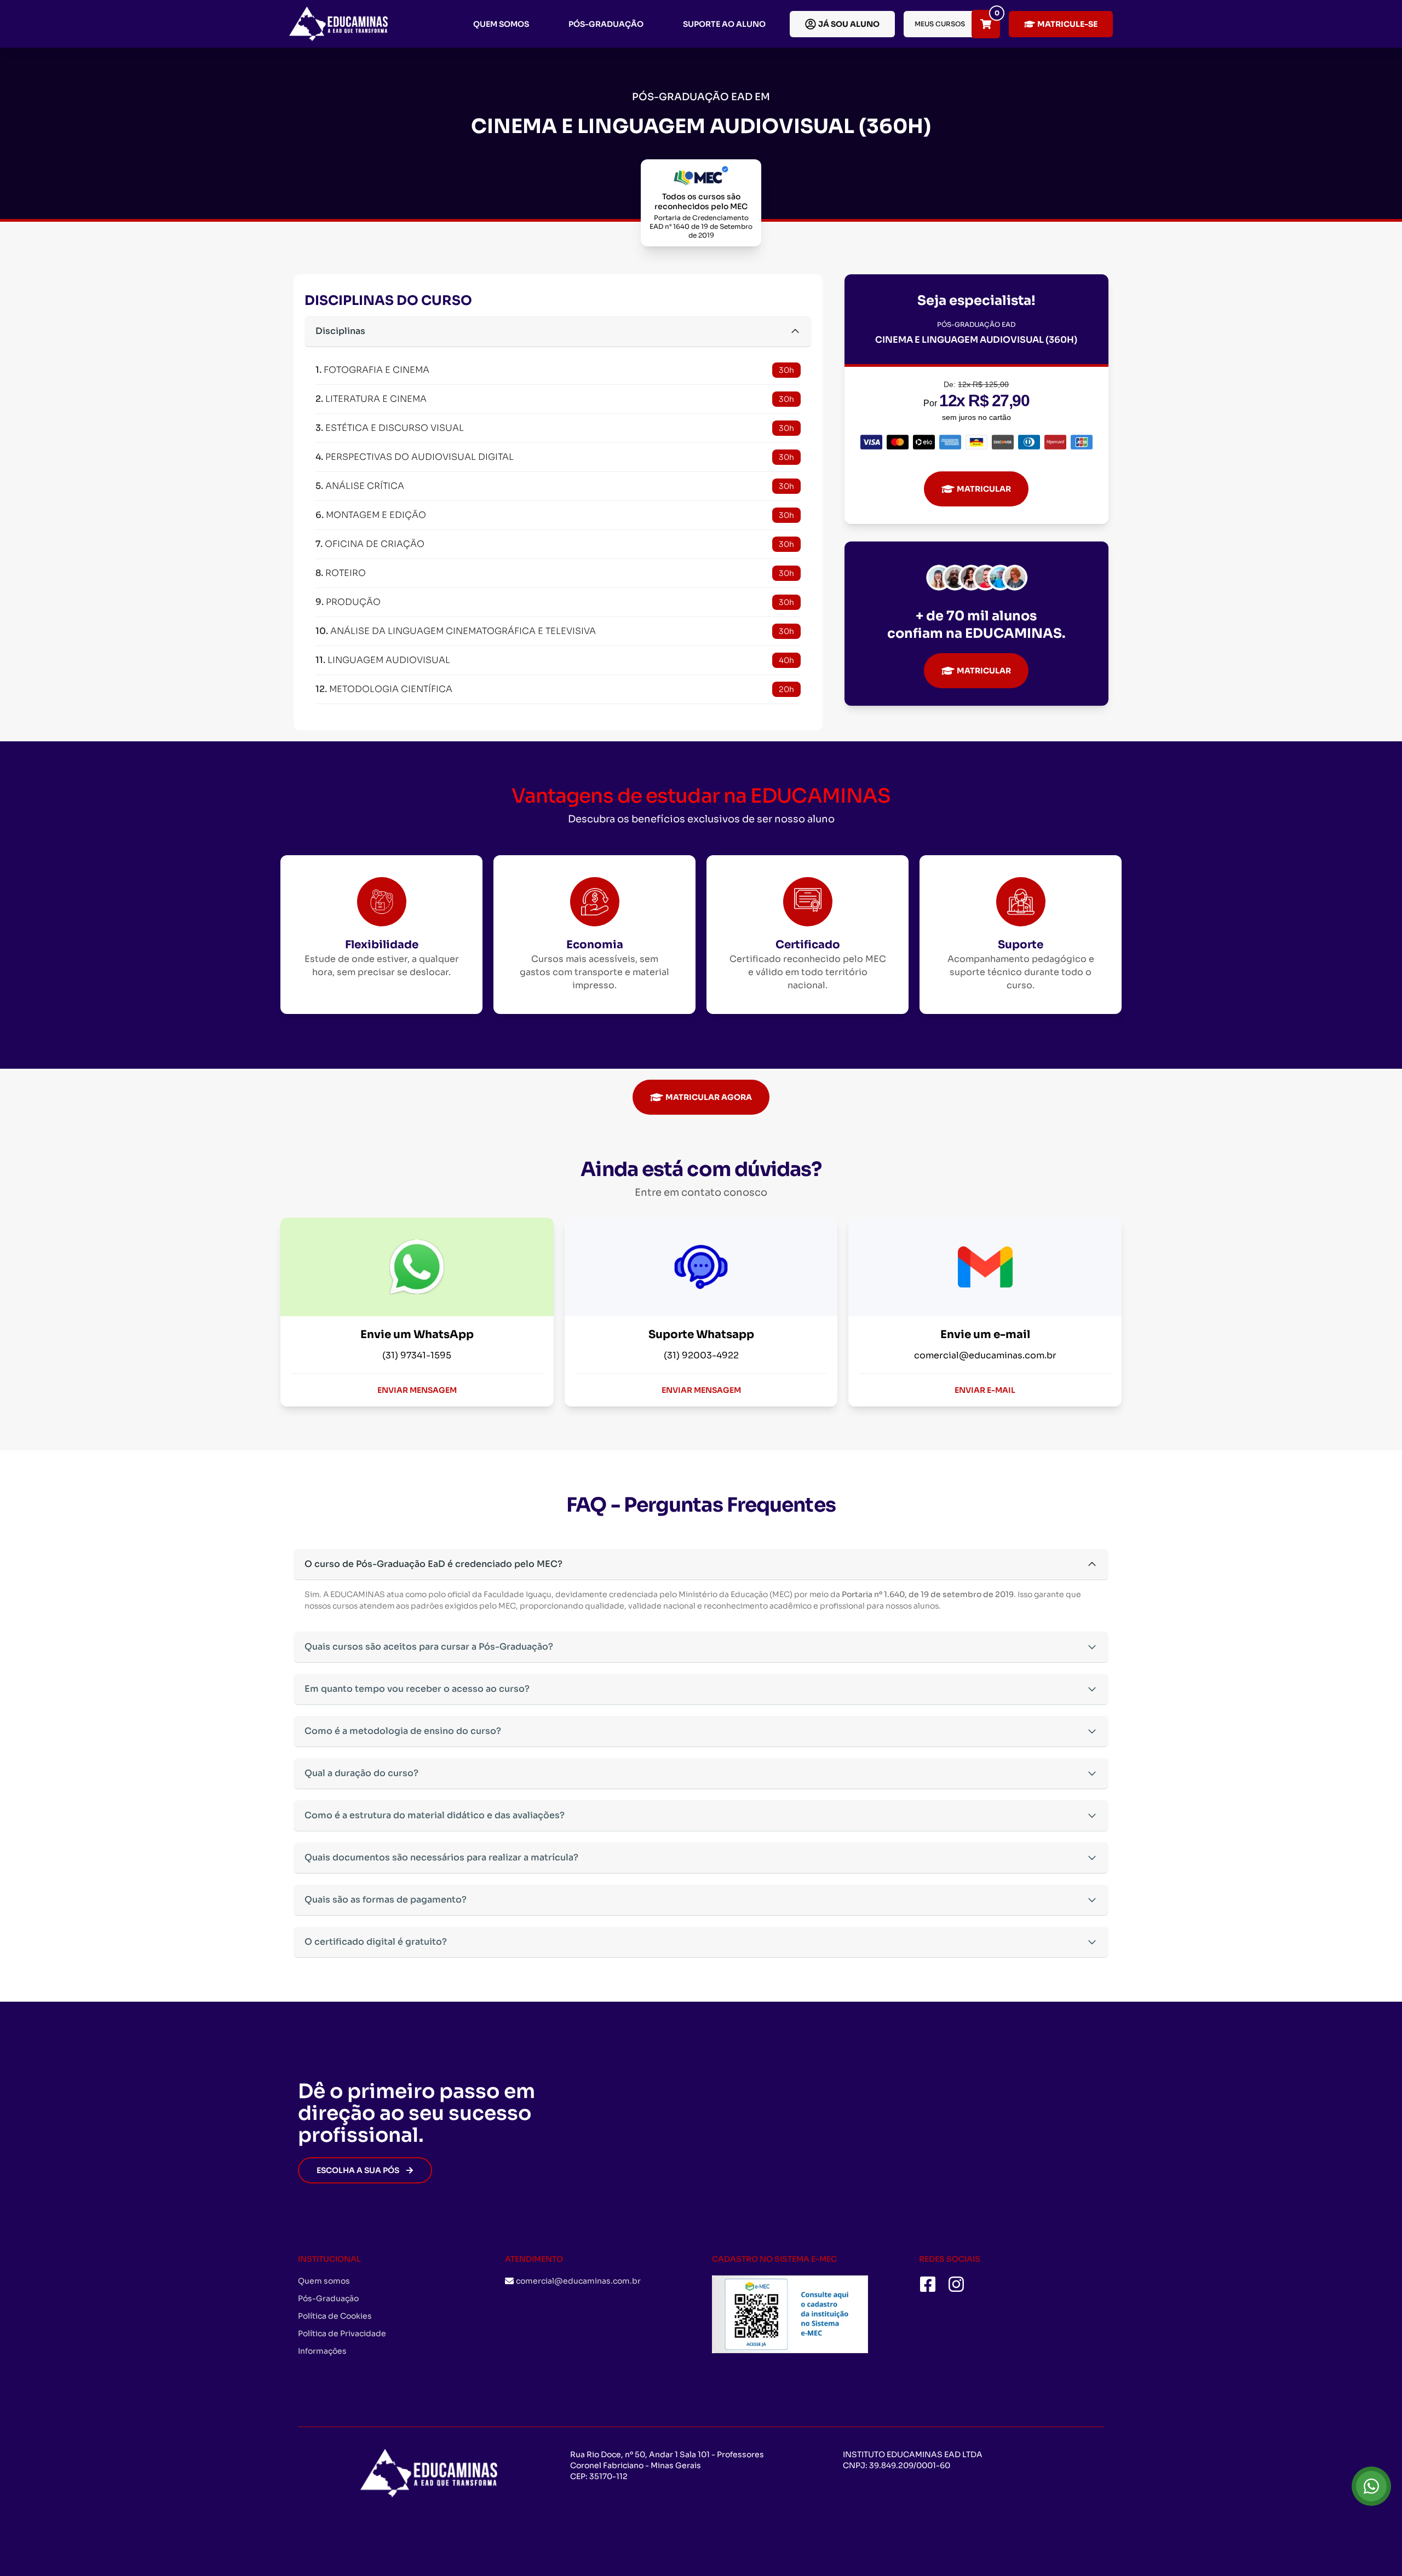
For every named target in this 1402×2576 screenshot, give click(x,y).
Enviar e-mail (985, 1390)
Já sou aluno (849, 24)
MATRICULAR (984, 489)
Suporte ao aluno (724, 24)
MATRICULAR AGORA (709, 1097)
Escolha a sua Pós (358, 2170)
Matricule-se (1067, 24)
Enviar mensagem (417, 1390)
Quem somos (501, 24)
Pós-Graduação (606, 24)
